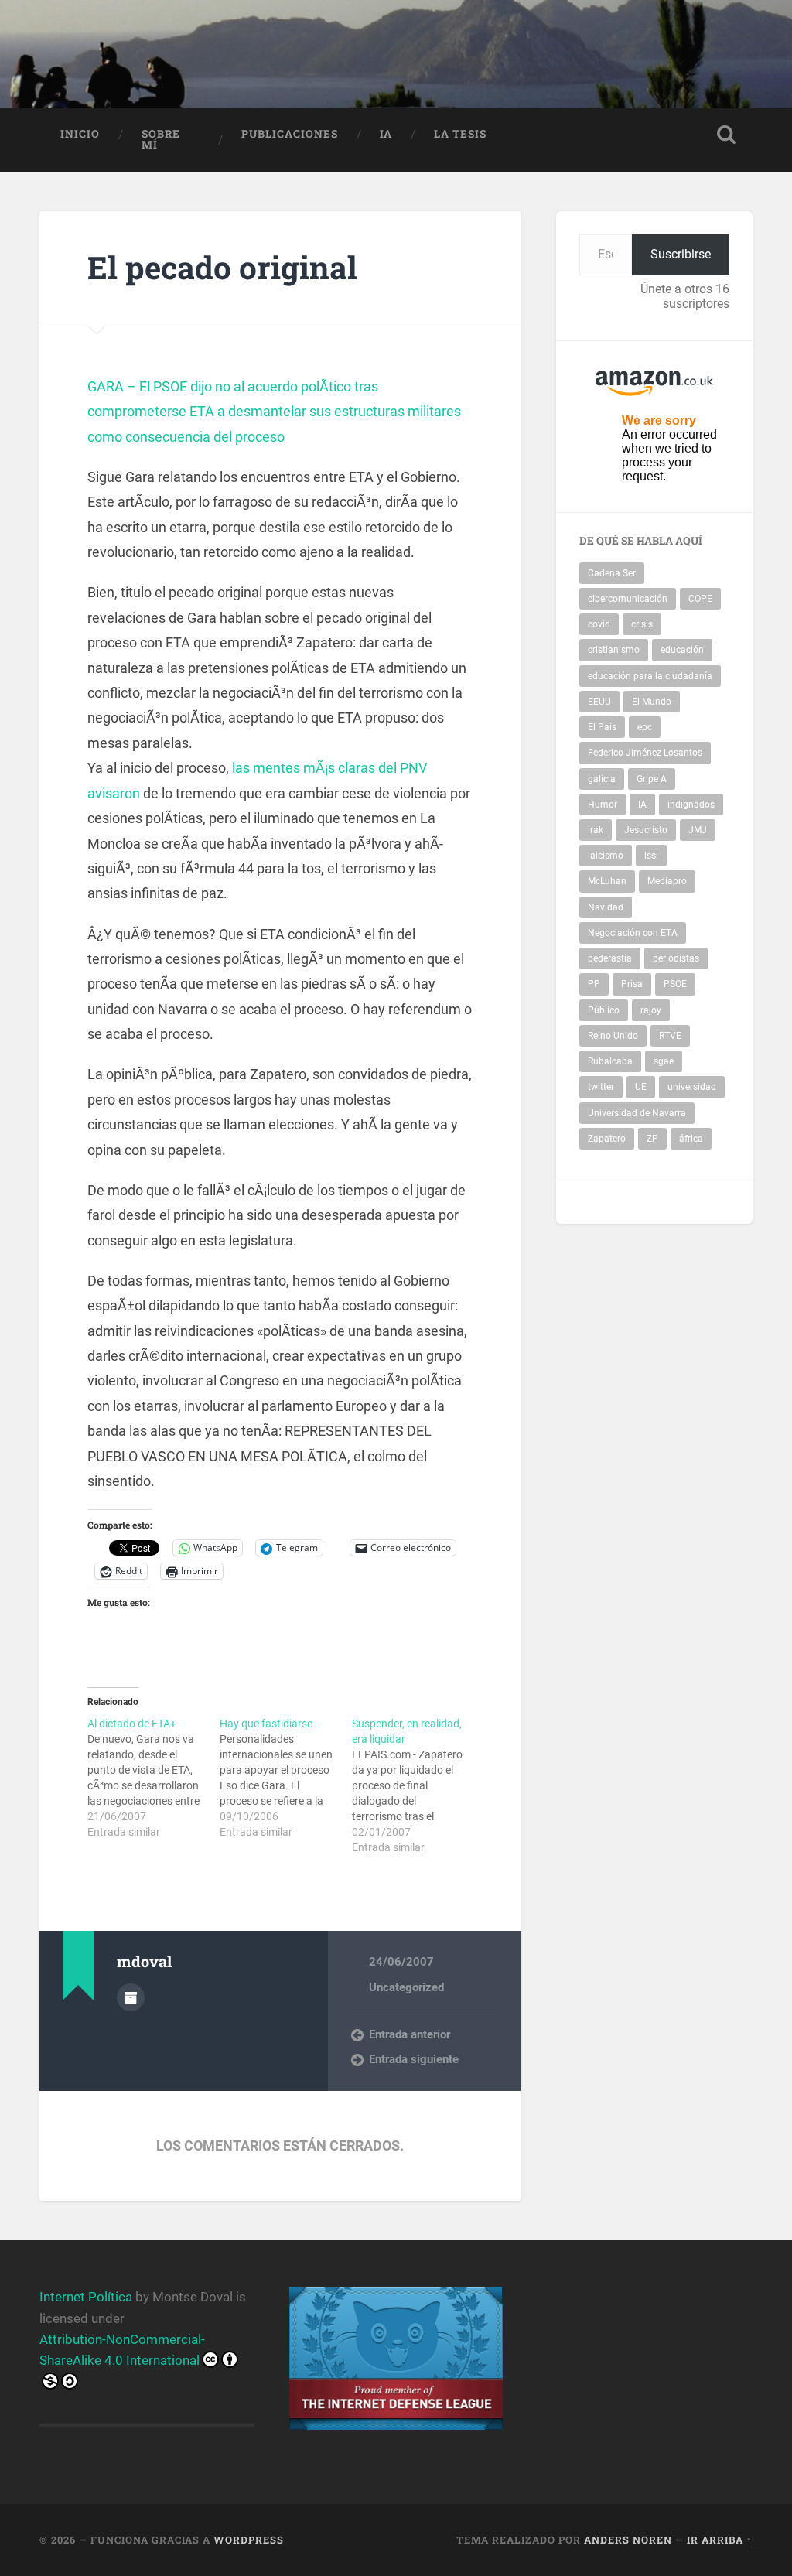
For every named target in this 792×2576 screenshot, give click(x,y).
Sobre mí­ (161, 139)
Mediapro (667, 881)
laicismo (606, 856)
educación (682, 650)
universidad (692, 1087)
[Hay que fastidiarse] (286, 1778)
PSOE (675, 984)
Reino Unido (613, 1036)
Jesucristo (646, 830)
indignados (691, 805)
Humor (603, 805)
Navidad (606, 907)
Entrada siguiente (414, 2059)
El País (602, 727)
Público (604, 1010)
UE (641, 1087)
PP (594, 984)
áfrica (691, 1139)
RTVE (670, 1036)
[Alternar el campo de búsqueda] (726, 135)
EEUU (599, 702)
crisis (642, 624)
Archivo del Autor (131, 1997)
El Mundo (652, 702)
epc (645, 727)
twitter (601, 1087)
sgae (664, 1061)
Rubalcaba (610, 1061)
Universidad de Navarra (637, 1113)
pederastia (610, 958)
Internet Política (86, 2297)
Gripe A (652, 779)
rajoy (651, 1010)
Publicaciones (290, 134)
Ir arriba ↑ (720, 2540)
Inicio (80, 134)
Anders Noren (628, 2540)
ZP (652, 1139)
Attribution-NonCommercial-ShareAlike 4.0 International (122, 2350)
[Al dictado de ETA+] (154, 1778)
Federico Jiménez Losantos (645, 753)
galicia (602, 779)
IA (386, 134)
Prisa (632, 984)
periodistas (676, 958)
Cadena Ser (612, 573)
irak (596, 830)
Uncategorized (406, 1987)
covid (599, 624)
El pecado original (222, 267)
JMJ (698, 830)
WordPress (249, 2540)
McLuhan (607, 881)
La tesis (460, 134)
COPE (700, 599)
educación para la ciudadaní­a (650, 676)
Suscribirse (681, 254)
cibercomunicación (628, 599)
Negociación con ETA (633, 933)
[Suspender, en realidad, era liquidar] (418, 1785)
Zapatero (607, 1139)
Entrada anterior (410, 2034)
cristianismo (614, 650)
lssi (651, 856)
